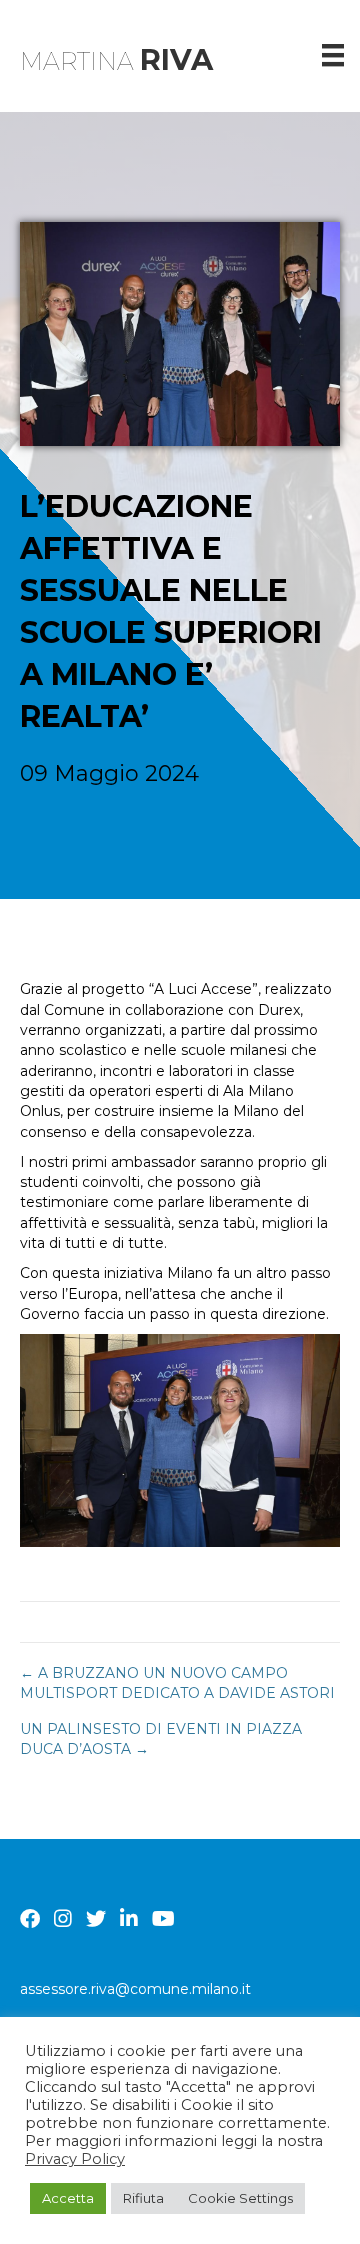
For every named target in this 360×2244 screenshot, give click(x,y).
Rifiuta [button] (143, 2198)
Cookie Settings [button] (240, 2198)
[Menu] (333, 55)
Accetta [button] (68, 2198)
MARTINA (116, 61)
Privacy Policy (75, 2159)
